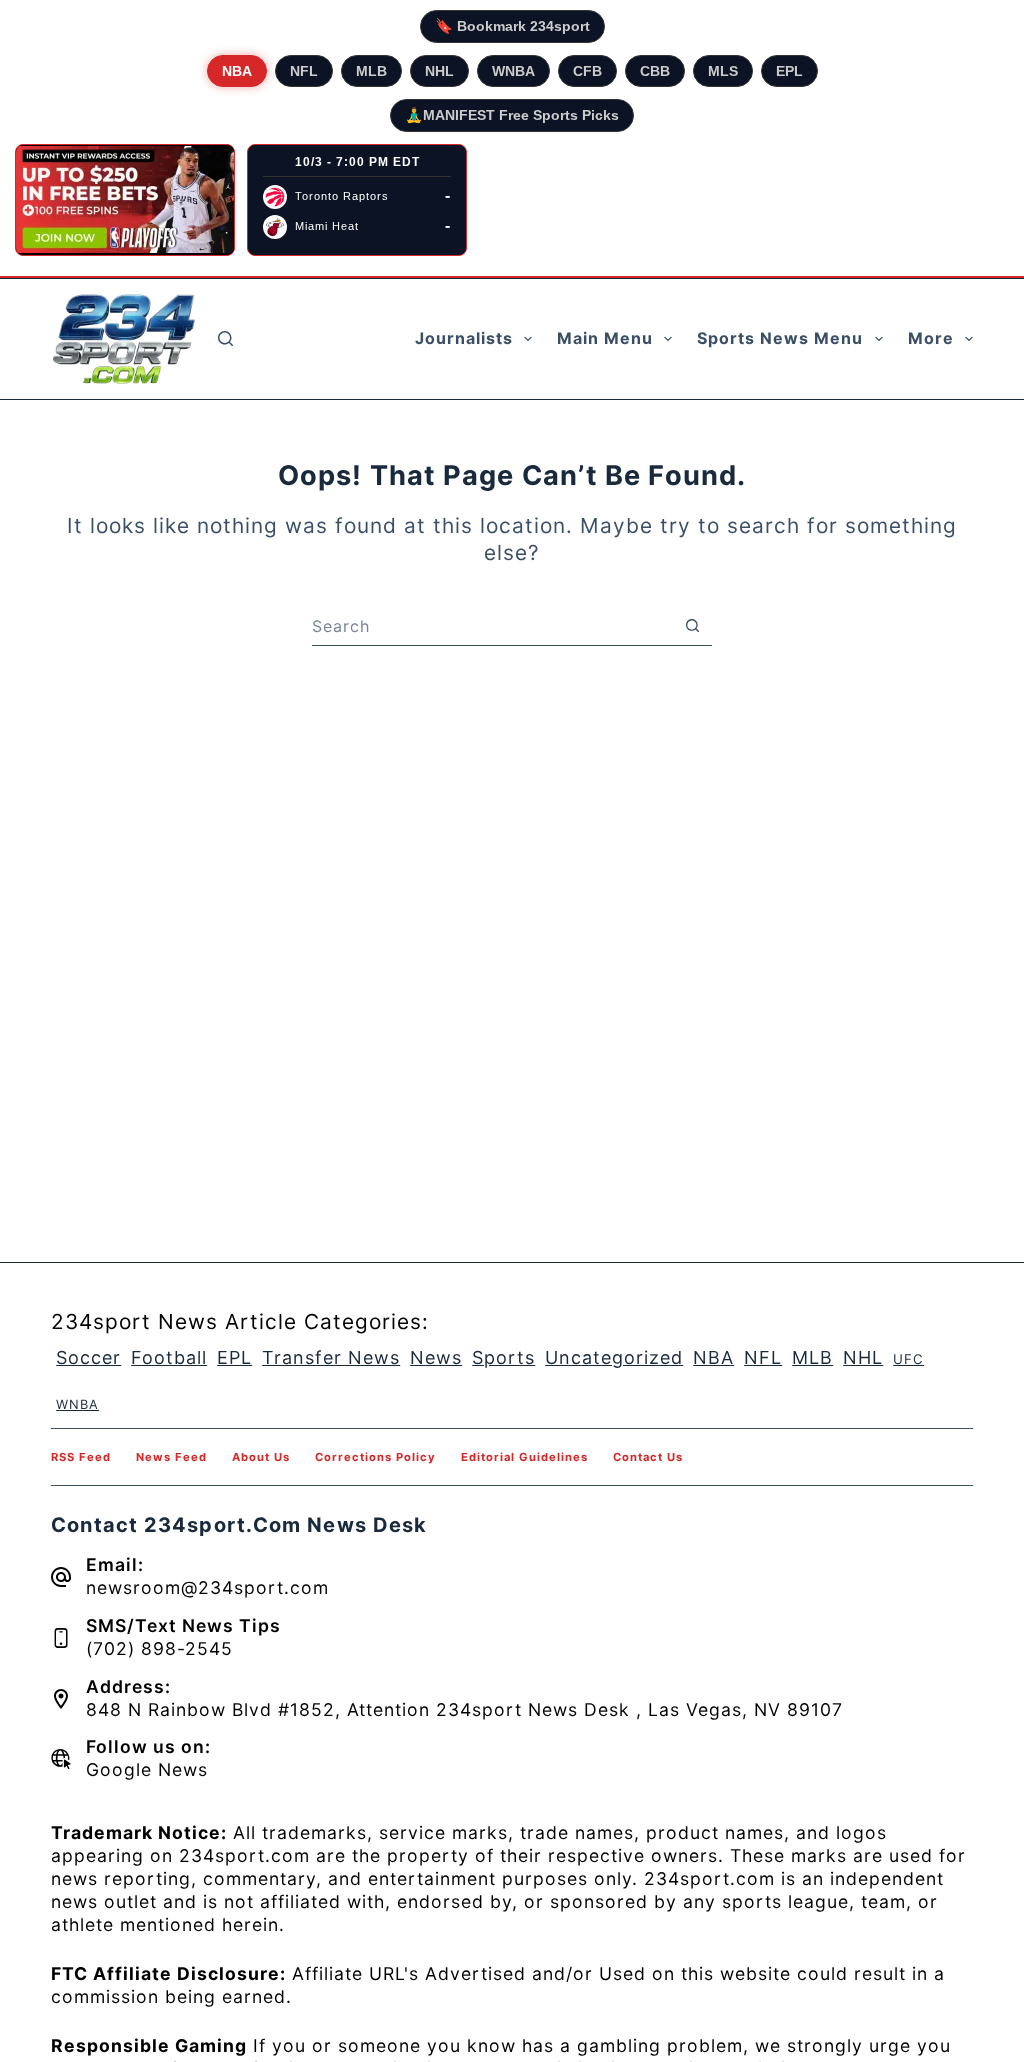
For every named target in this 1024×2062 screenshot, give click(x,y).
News (436, 1357)
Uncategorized (614, 1357)
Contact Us (648, 1457)
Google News (147, 1769)
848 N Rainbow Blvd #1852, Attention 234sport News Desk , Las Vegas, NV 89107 (464, 1709)
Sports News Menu (780, 338)
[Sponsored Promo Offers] (125, 200)
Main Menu (605, 338)
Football (169, 1357)
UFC (908, 1359)
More (931, 338)
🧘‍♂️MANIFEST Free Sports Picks (512, 115)
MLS (723, 71)
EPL (789, 71)
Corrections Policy (375, 1457)
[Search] (225, 338)
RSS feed (81, 1457)
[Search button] (692, 626)
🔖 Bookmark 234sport (512, 26)
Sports (503, 1357)
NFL (304, 71)
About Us (261, 1457)
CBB (655, 71)
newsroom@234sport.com (207, 1587)
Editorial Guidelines (524, 1457)
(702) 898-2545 (159, 1648)
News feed (171, 1457)
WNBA (513, 71)
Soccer (88, 1357)
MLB (371, 71)
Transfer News (331, 1357)
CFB (587, 71)
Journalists (464, 338)
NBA (237, 71)
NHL (439, 71)
